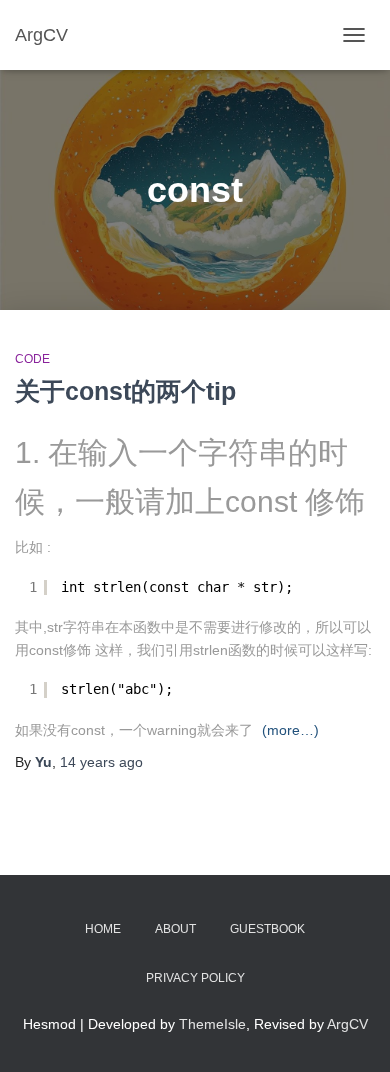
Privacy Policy (195, 978)
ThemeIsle (212, 1024)
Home (103, 929)
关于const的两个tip (125, 391)
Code (32, 359)
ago (101, 762)
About (175, 929)
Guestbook (267, 929)
